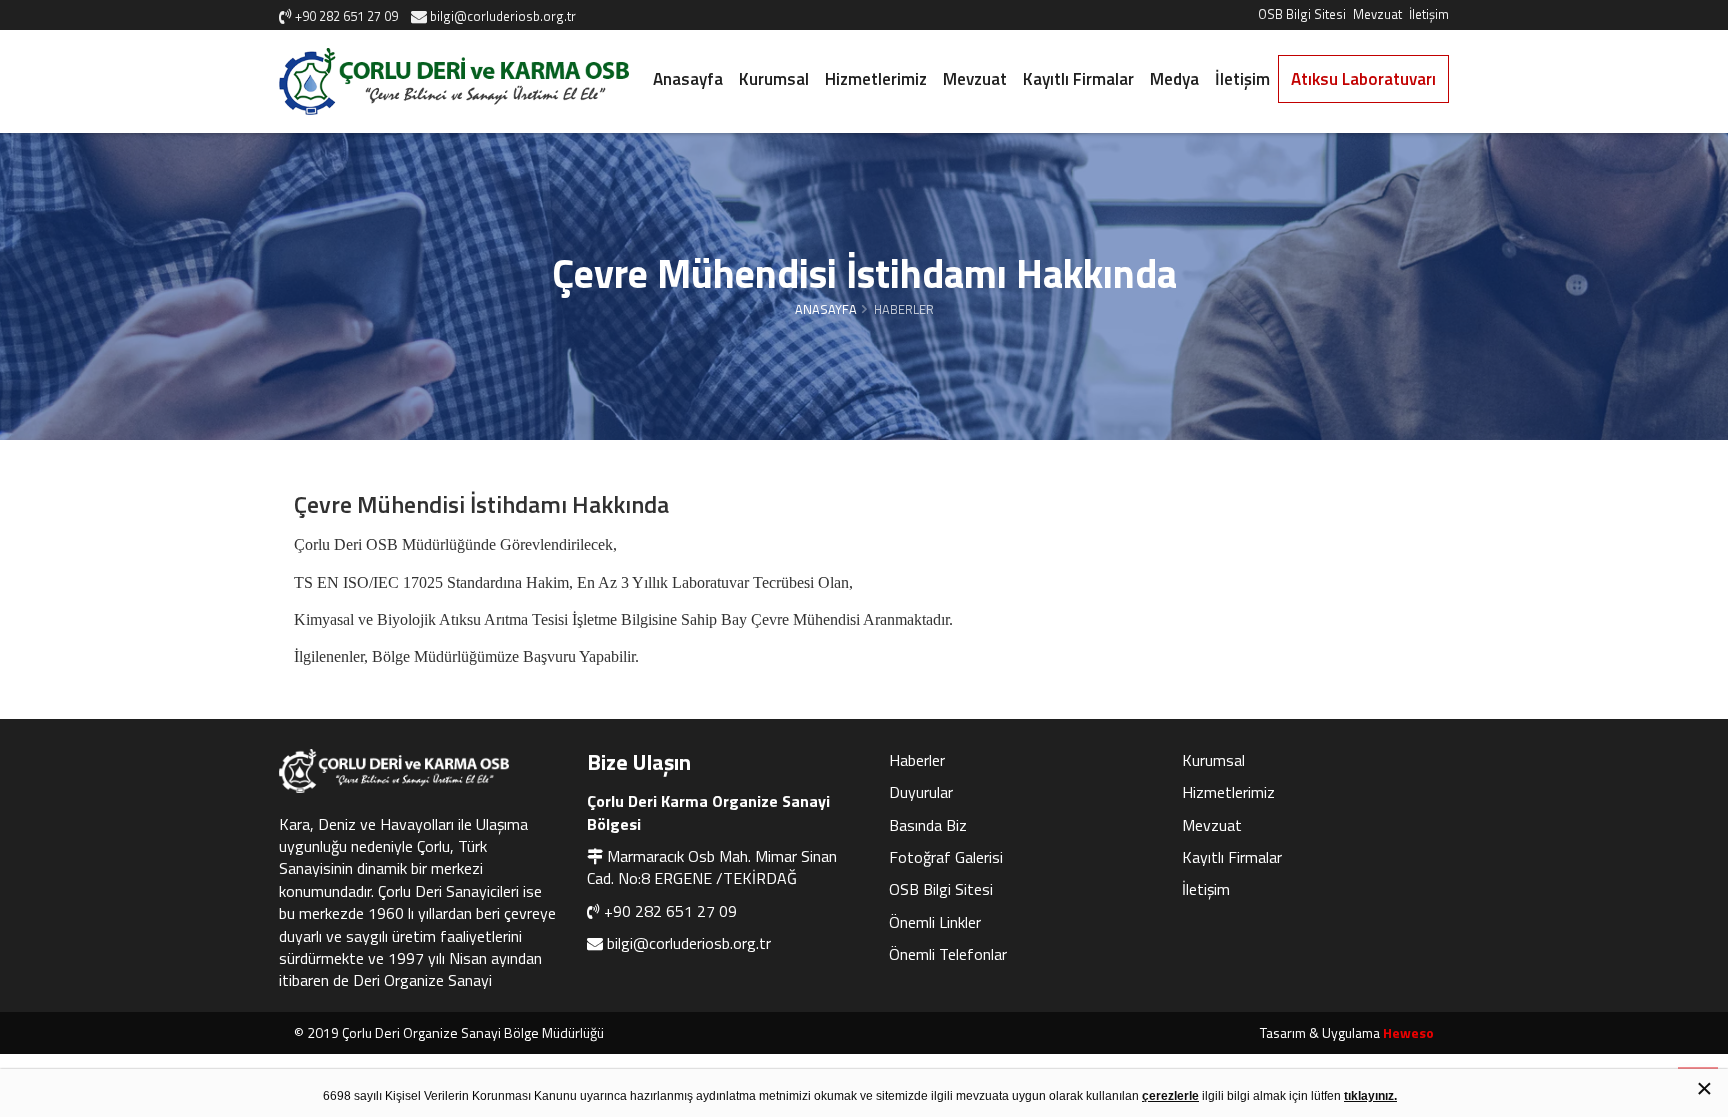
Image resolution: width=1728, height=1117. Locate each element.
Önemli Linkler (935, 922)
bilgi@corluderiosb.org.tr (689, 943)
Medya (1174, 79)
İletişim (1429, 14)
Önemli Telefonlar (948, 954)
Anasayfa (688, 79)
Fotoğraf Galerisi (946, 857)
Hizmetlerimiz (876, 79)
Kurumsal (774, 79)
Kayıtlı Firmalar (1078, 79)
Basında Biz (928, 825)
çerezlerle (1170, 1096)
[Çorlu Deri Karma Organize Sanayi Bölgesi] (454, 81)
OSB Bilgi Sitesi (1302, 14)
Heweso (1408, 1032)
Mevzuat (1377, 14)
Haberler (917, 760)
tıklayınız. (1370, 1096)
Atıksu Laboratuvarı (1363, 79)
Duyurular (921, 792)
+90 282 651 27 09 (670, 911)
